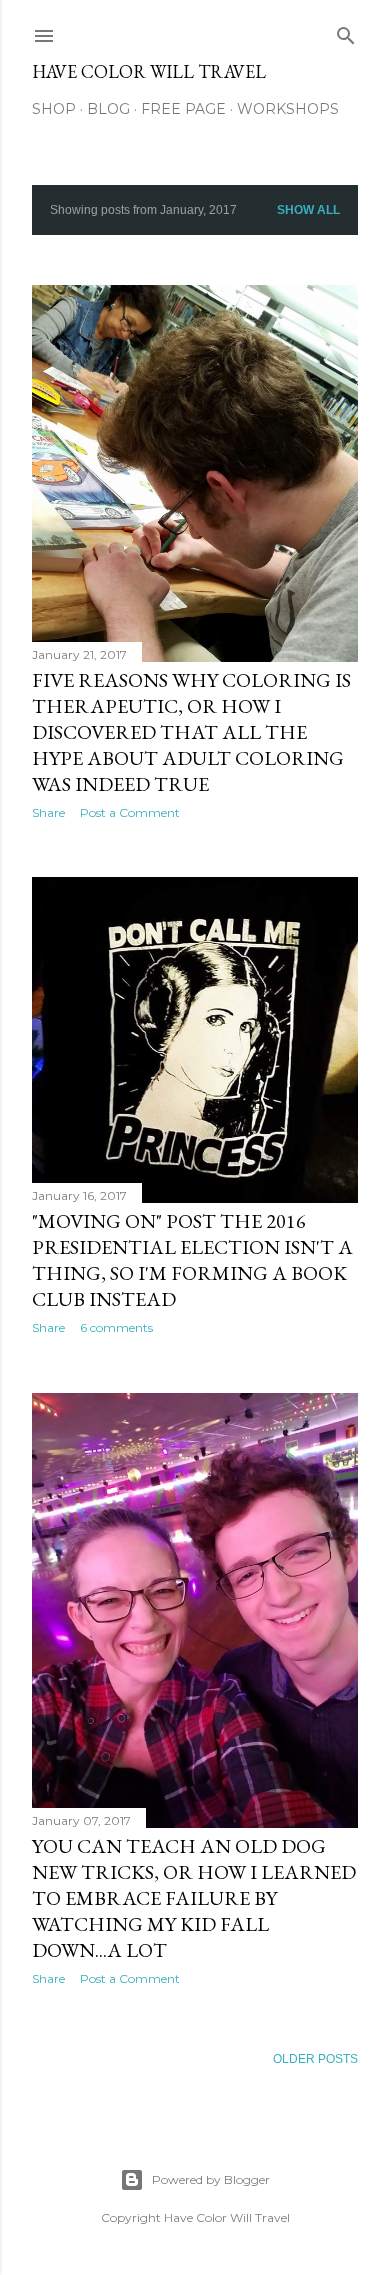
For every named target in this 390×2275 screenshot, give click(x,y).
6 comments (116, 1327)
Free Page (183, 109)
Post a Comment (130, 812)
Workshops (288, 109)
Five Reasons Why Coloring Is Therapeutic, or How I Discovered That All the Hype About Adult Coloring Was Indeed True (191, 732)
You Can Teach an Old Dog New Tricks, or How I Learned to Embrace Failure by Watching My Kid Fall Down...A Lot (194, 1898)
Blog (108, 109)
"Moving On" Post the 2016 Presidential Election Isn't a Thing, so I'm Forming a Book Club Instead (192, 1260)
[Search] (346, 31)
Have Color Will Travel (149, 71)
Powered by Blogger (211, 2179)
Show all (308, 210)
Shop (54, 109)
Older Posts (315, 2059)
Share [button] (48, 812)
